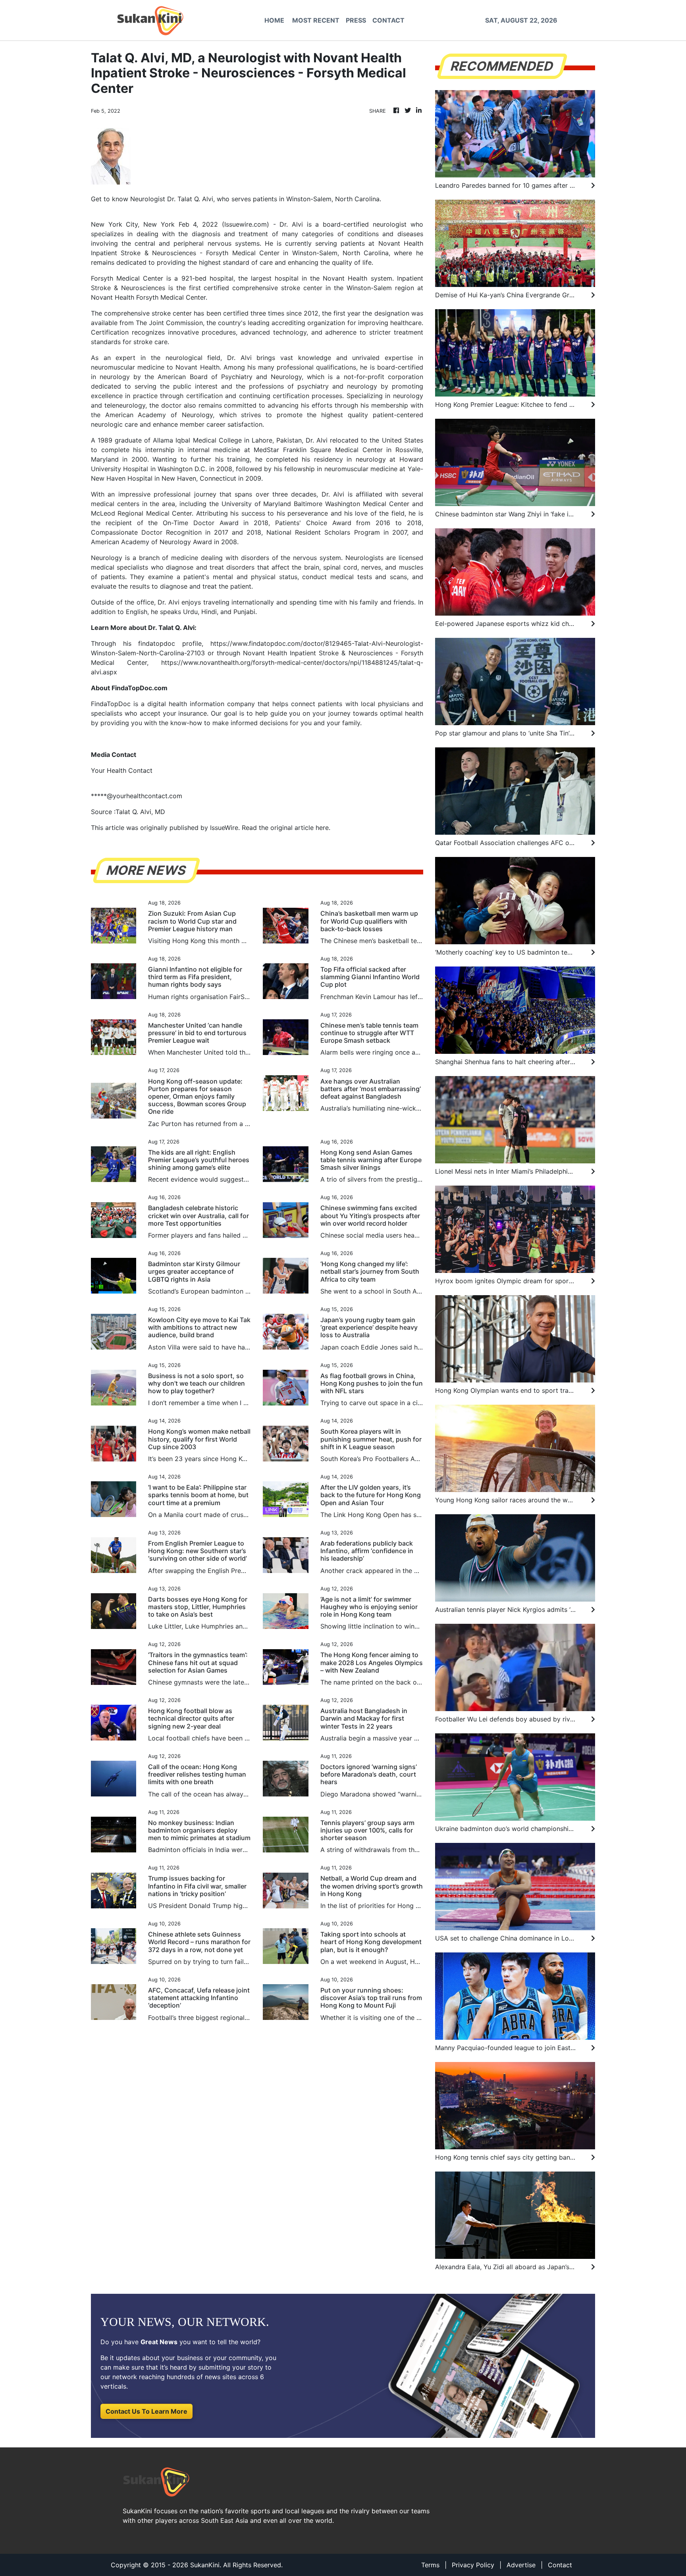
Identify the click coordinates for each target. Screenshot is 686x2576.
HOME (274, 20)
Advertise (521, 2565)
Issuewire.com (246, 224)
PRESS (356, 20)
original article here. (300, 828)
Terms (430, 2565)
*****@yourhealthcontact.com (137, 796)
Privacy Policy (473, 2565)
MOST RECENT (316, 20)
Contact (560, 2565)
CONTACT (388, 20)
